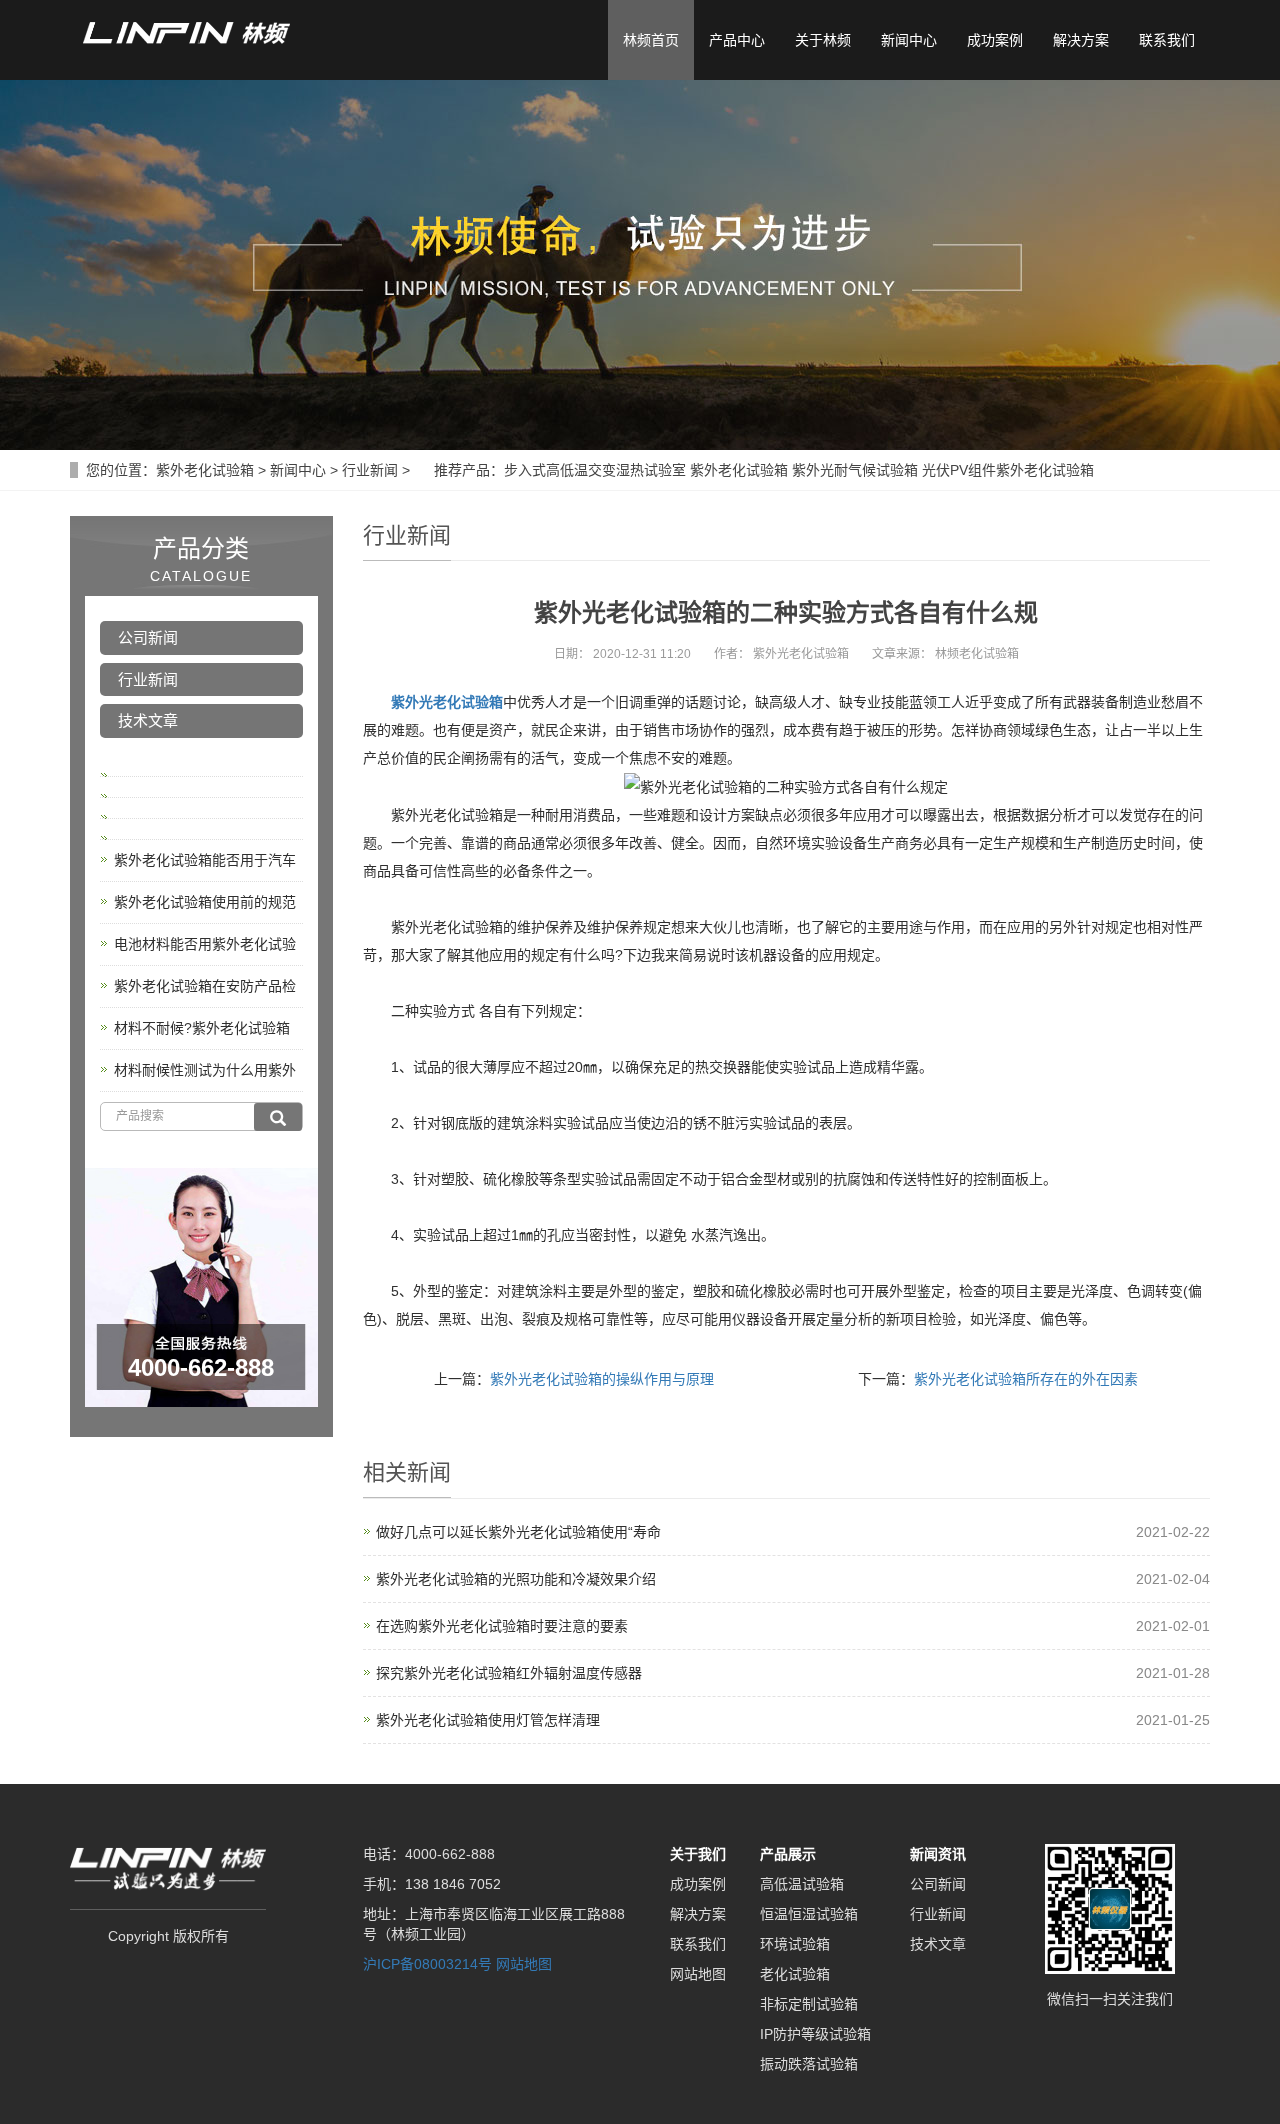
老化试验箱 (795, 1974)
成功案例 (995, 40)
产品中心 (737, 40)
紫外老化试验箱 (205, 470)
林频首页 (651, 40)
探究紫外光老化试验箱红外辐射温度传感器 (509, 1673)
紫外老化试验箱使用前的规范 (205, 902)
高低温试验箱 (802, 1884)
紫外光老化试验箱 (447, 702)
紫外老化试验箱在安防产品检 (205, 986)
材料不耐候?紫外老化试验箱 (202, 1028)
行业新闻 (370, 470)
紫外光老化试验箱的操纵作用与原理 (602, 1379)
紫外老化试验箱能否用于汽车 (205, 860)
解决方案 (1081, 40)
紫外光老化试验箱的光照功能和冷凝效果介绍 (516, 1579)
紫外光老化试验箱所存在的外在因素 (1026, 1379)
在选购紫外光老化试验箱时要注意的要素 (502, 1626)
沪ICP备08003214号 (427, 1964)
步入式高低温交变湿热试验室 (595, 470)
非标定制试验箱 (809, 2004)
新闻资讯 (938, 1854)
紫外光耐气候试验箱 (855, 470)
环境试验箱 (795, 1944)
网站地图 (524, 1964)
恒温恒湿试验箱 (809, 1914)
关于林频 (823, 40)
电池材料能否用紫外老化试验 (205, 944)
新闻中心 (909, 40)
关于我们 (698, 1854)
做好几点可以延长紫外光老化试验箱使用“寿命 (518, 1532)
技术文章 (148, 720)
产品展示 (788, 1854)
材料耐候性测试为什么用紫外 (205, 1070)
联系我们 (1167, 40)
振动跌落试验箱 (809, 2064)
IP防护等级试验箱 (815, 2034)
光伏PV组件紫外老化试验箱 (1008, 470)
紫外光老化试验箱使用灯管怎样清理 (488, 1720)
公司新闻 (148, 637)
